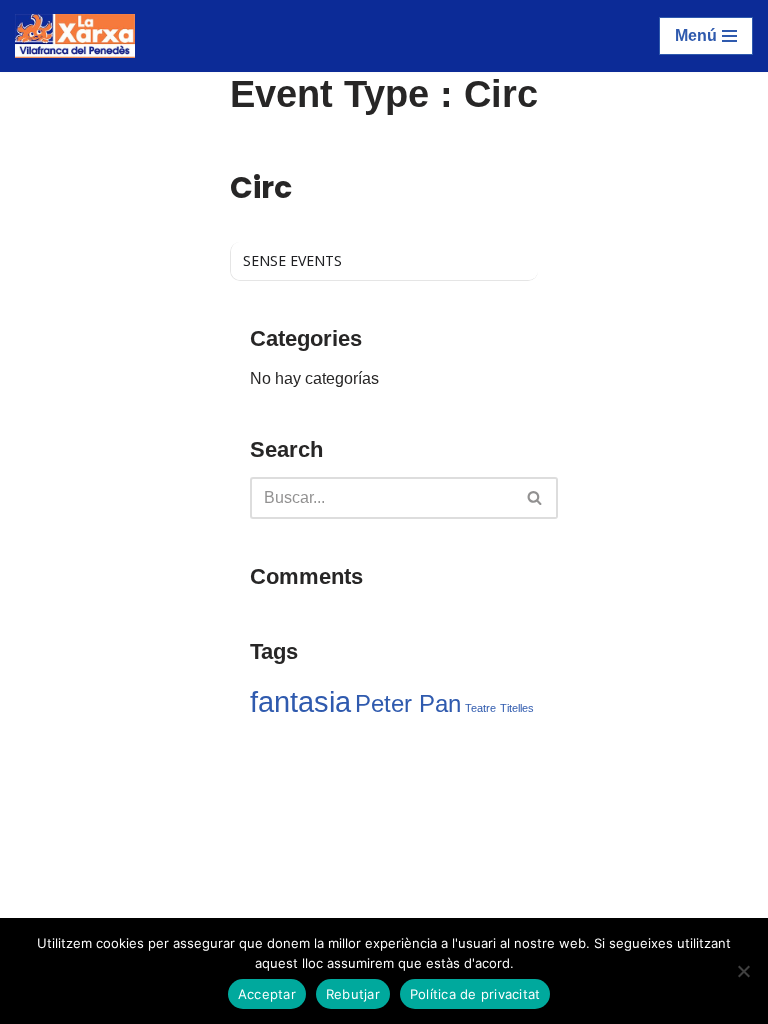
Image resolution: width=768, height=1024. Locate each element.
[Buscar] (535, 498)
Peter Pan (408, 703)
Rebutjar (353, 994)
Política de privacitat (475, 994)
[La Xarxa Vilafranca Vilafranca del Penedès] (75, 36)
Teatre (480, 708)
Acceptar (267, 994)
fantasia (300, 701)
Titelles (517, 708)
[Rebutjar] (743, 971)
